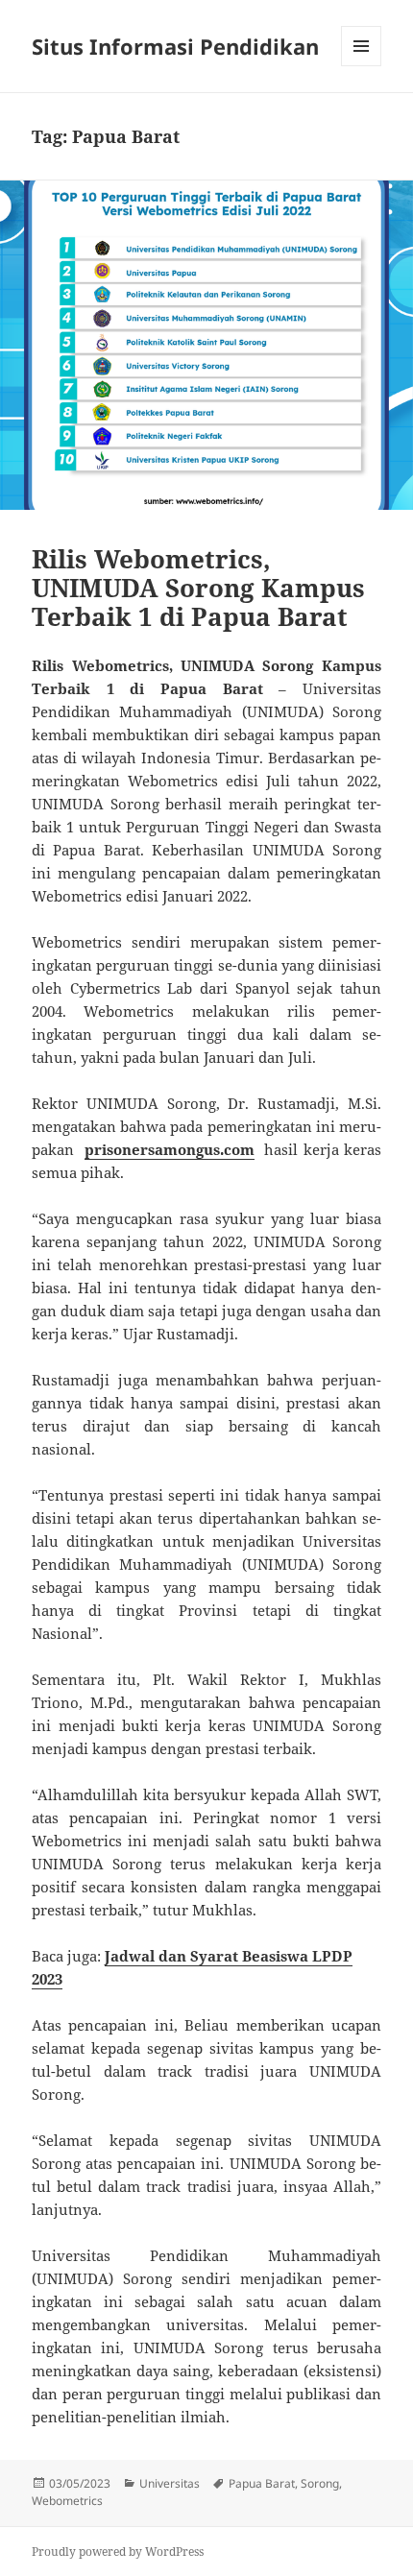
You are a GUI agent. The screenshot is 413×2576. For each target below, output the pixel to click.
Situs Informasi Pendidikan (175, 46)
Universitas (170, 2483)
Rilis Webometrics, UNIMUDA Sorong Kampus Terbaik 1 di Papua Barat (198, 588)
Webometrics (67, 2501)
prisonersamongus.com (170, 1149)
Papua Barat (262, 2483)
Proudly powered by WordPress (118, 2552)
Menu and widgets (362, 66)
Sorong (320, 2483)
